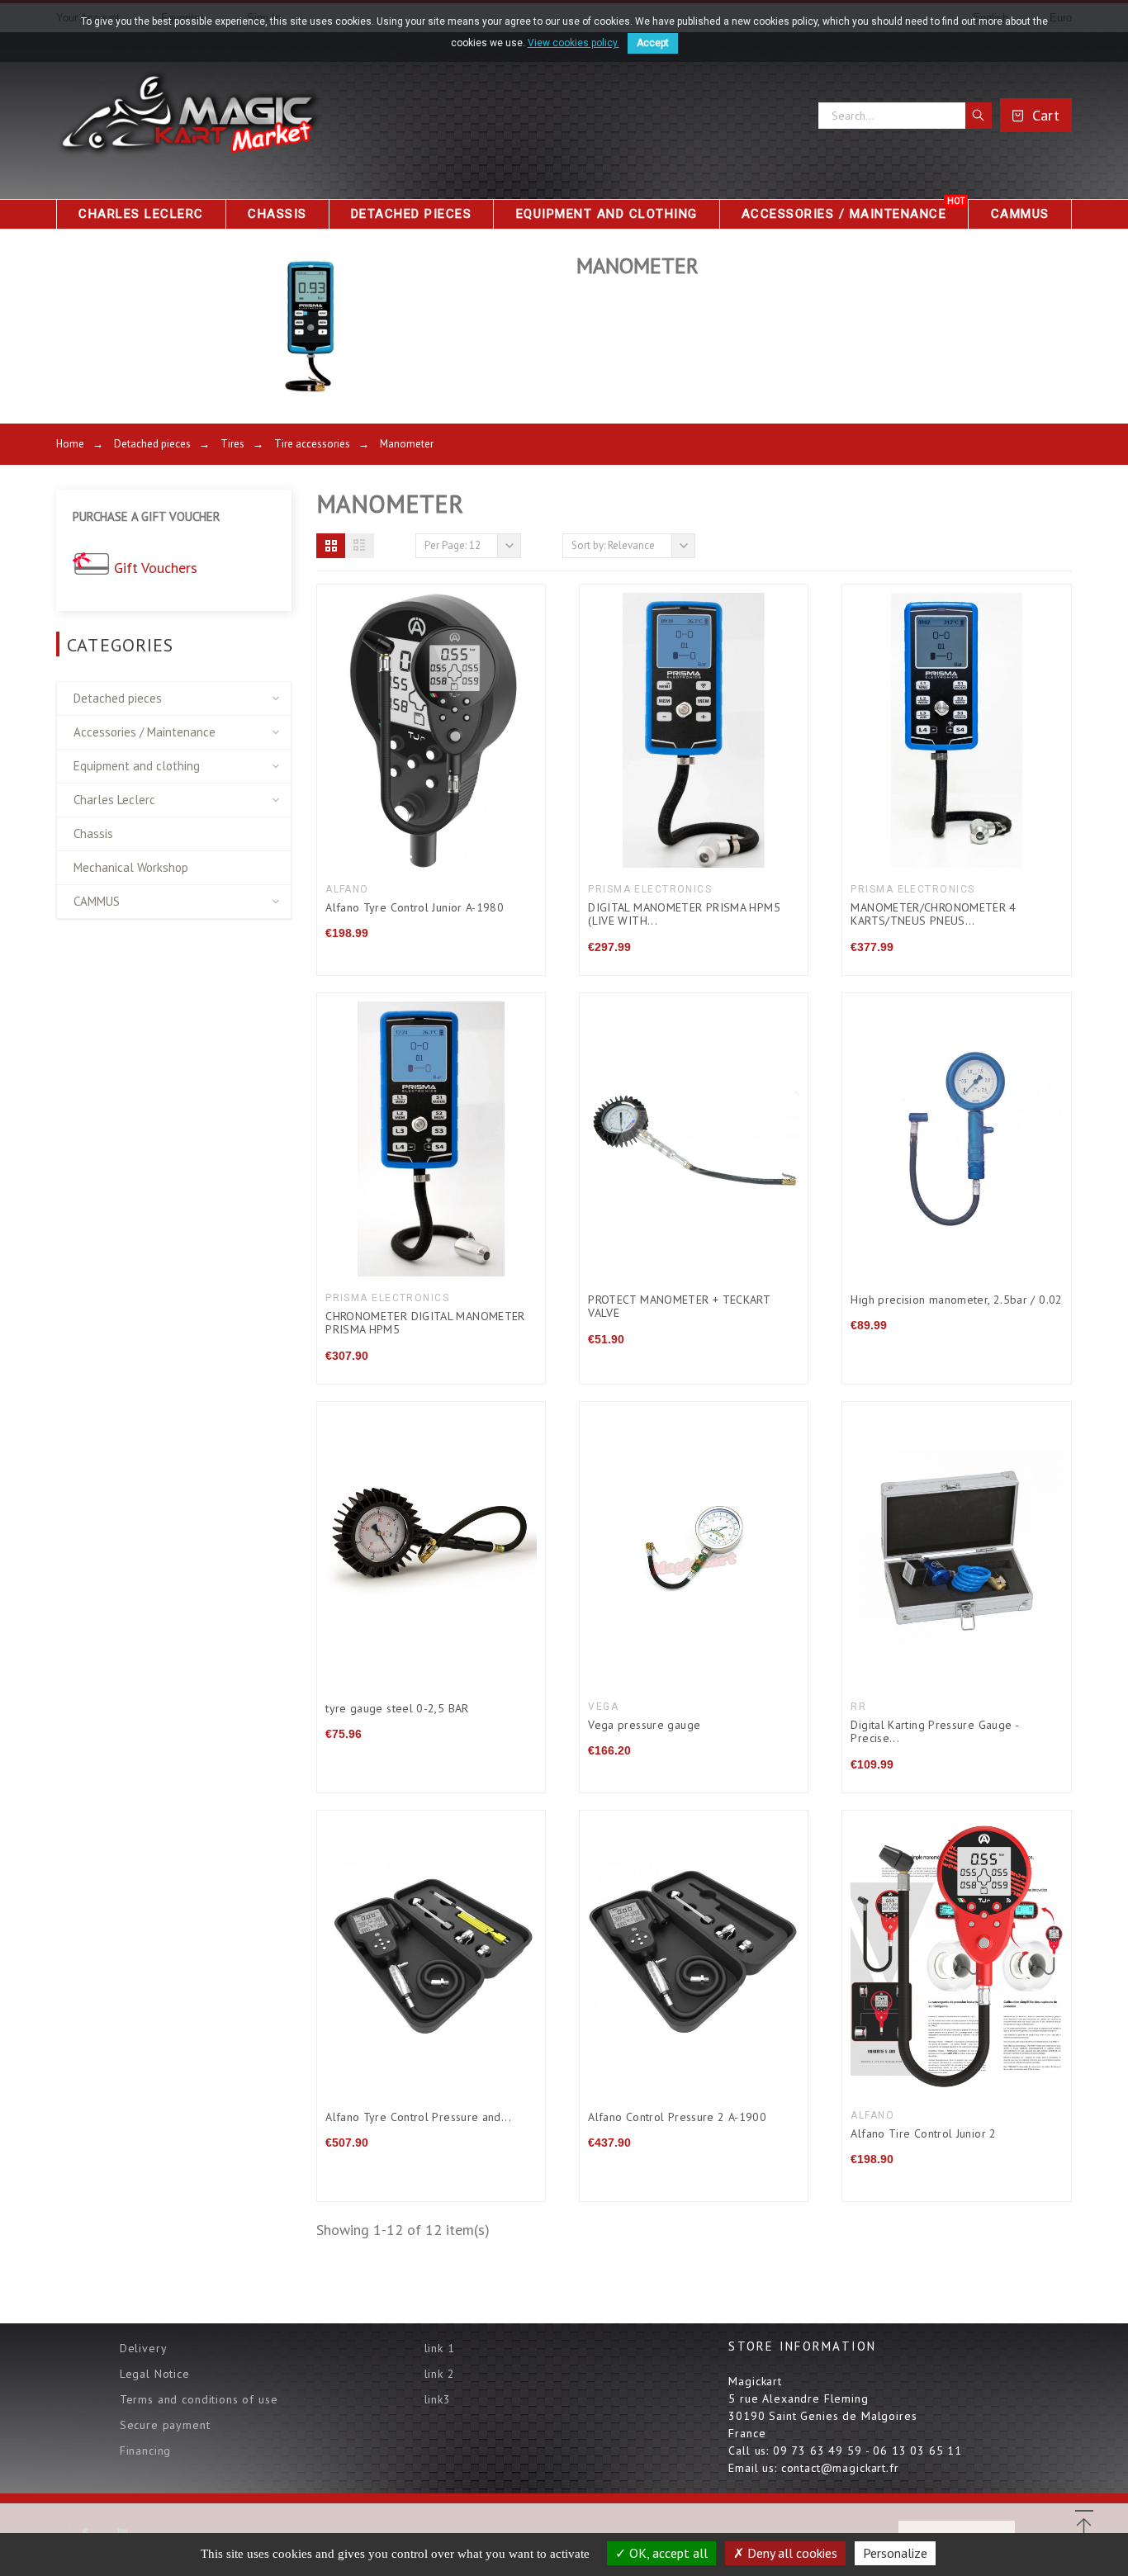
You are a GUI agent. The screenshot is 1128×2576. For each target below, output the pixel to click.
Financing (146, 2451)
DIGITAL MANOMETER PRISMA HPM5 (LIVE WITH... (684, 914)
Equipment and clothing (137, 766)
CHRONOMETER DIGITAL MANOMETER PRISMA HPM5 (425, 1323)
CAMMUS (97, 901)
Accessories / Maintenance (145, 732)
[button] (331, 546)
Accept (653, 43)
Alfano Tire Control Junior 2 (923, 2133)
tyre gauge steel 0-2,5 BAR (397, 1708)
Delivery (144, 2348)
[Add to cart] (694, 1139)
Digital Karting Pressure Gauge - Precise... (934, 1732)
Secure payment (165, 2425)
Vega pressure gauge (644, 1725)
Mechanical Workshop (131, 867)
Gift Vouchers (156, 568)
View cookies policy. (573, 43)
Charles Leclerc (114, 800)
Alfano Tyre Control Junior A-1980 (415, 907)
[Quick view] (390, 730)
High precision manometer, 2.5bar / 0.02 (956, 1300)
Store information (802, 2346)
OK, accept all (667, 2553)
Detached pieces (118, 698)
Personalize (895, 2553)
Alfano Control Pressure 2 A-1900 (677, 2117)
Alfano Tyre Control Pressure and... (418, 2117)
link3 (438, 2399)
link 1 (440, 2348)
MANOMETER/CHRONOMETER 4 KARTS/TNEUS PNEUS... (933, 914)
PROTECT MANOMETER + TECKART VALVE (679, 1307)
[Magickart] (188, 116)
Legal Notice (155, 2374)
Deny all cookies (791, 2553)
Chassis (93, 833)
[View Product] (431, 730)
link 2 (440, 2374)
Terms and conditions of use (199, 2399)
